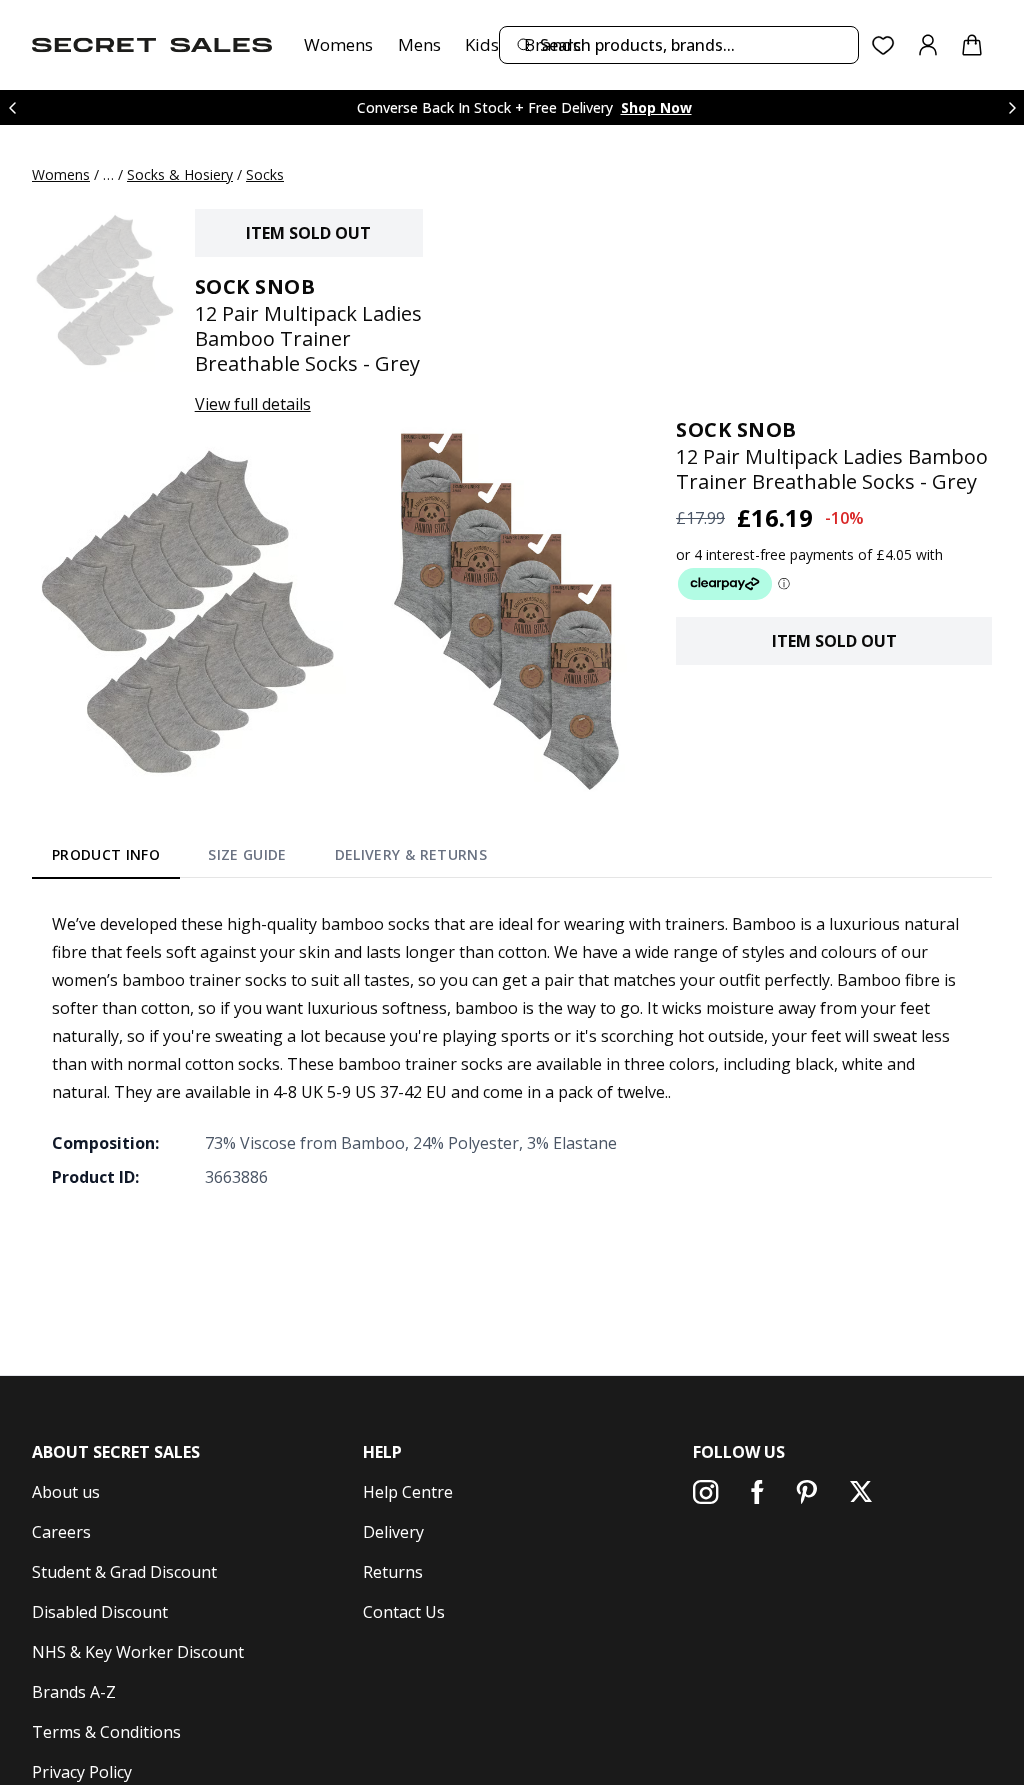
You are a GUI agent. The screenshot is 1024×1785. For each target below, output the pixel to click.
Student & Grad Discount (124, 1572)
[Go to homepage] (152, 45)
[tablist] (269, 859)
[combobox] (679, 45)
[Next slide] (1012, 107)
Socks (265, 174)
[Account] (928, 45)
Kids (482, 44)
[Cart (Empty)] (972, 45)
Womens (338, 44)
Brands (552, 44)
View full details (253, 404)
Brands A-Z (74, 1692)
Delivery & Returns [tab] (411, 854)
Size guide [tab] (247, 854)
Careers (61, 1532)
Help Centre (408, 1492)
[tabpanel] (512, 1050)
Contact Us (404, 1612)
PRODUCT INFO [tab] (106, 854)
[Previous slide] (12, 107)
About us (66, 1492)
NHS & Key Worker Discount (138, 1652)
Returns (393, 1572)
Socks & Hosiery (180, 174)
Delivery (393, 1532)
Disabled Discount (100, 1612)
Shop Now (656, 107)
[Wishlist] (883, 45)
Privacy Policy (82, 1772)
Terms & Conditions (106, 1732)
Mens (419, 44)
